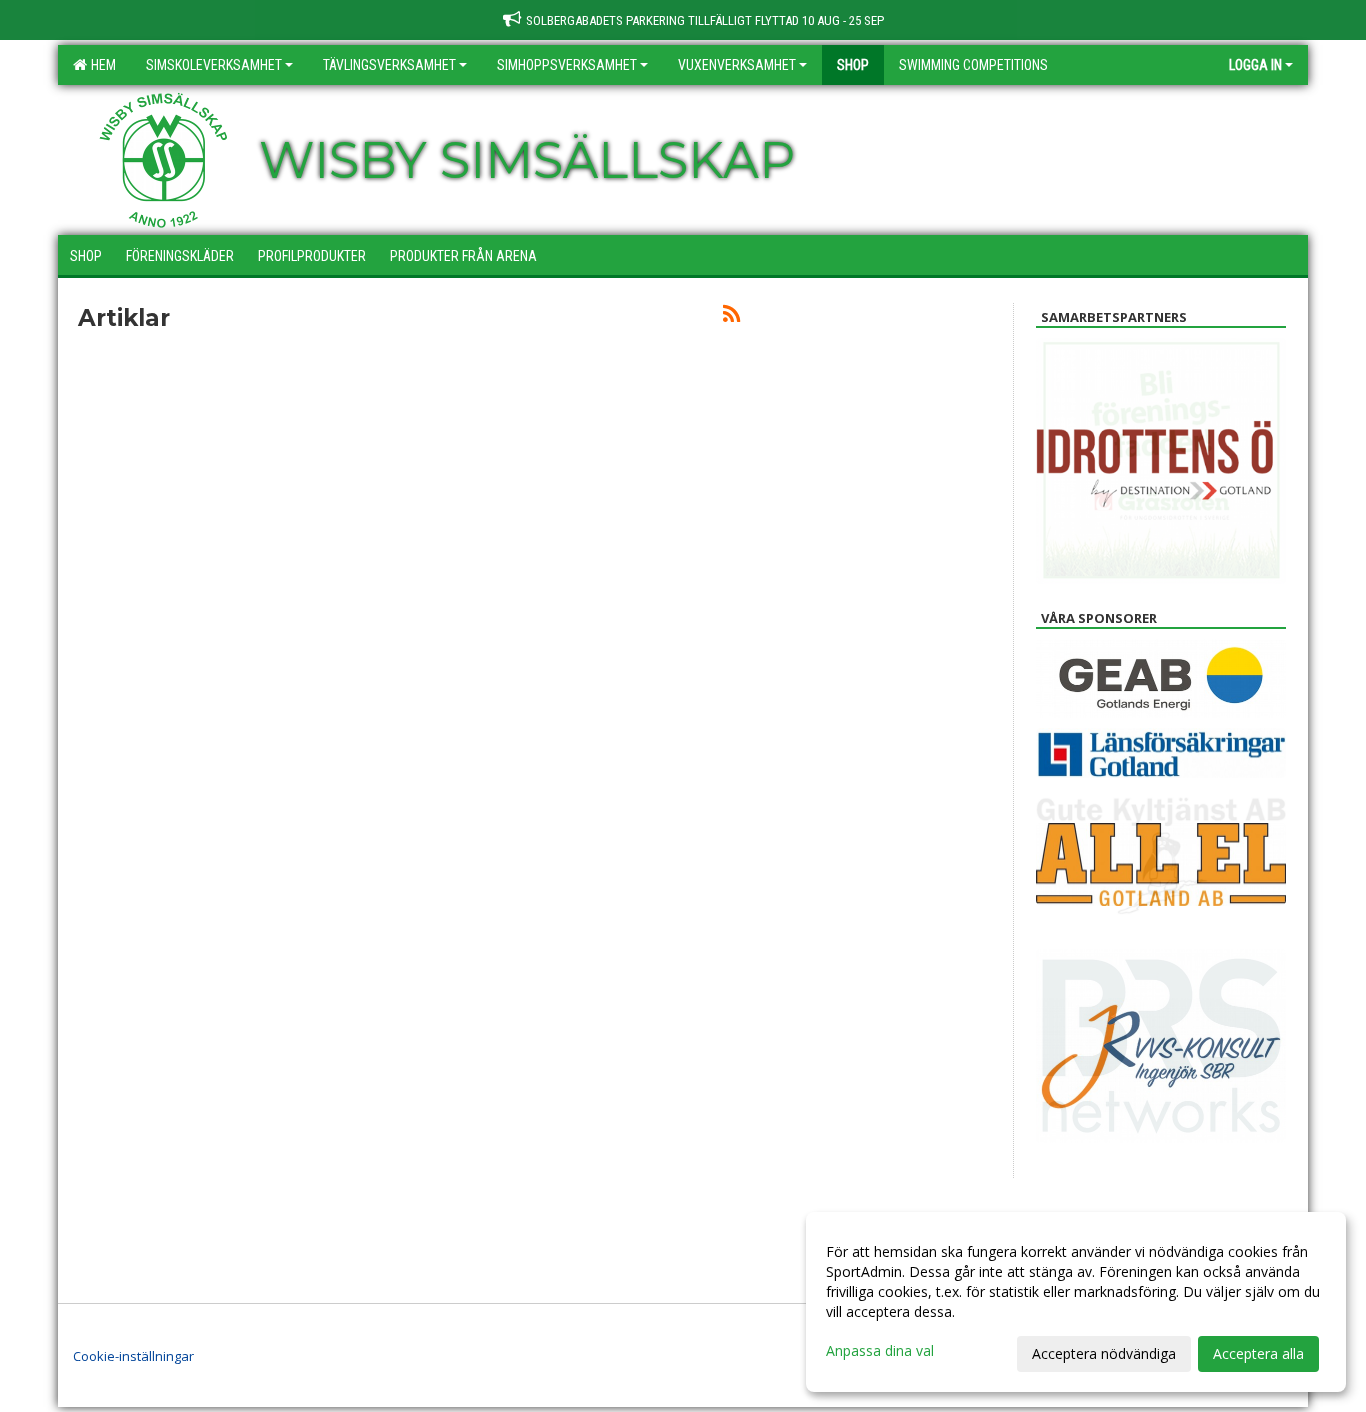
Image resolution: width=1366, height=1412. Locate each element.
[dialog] (1076, 1302)
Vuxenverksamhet (737, 65)
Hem (100, 65)
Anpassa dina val (880, 1351)
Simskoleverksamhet (214, 65)
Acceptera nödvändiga (1104, 1353)
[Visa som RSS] (731, 317)
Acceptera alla (1258, 1353)
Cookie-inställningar (133, 1356)
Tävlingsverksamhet (389, 65)
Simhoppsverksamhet (567, 65)
